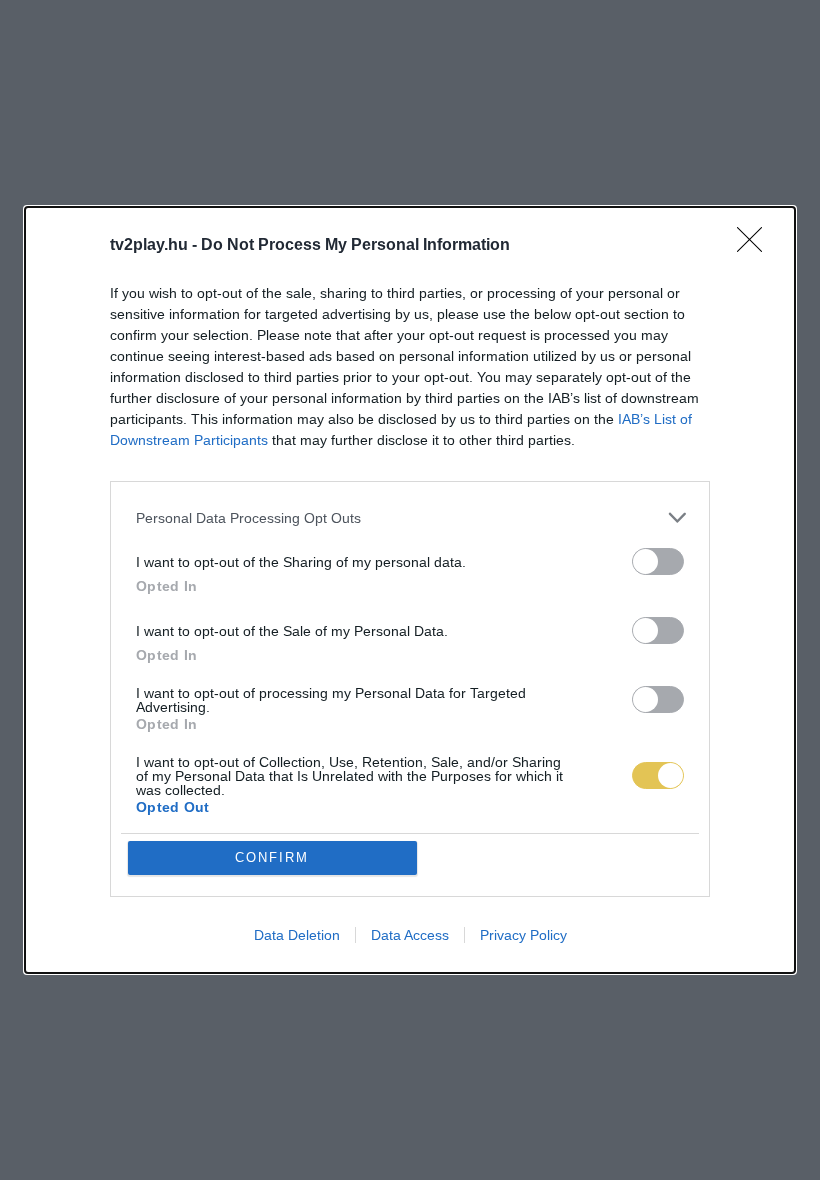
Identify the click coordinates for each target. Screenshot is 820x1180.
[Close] (756, 246)
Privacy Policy (523, 935)
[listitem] (410, 517)
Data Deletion (297, 935)
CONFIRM (272, 857)
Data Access (410, 935)
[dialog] (410, 590)
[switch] (658, 561)
